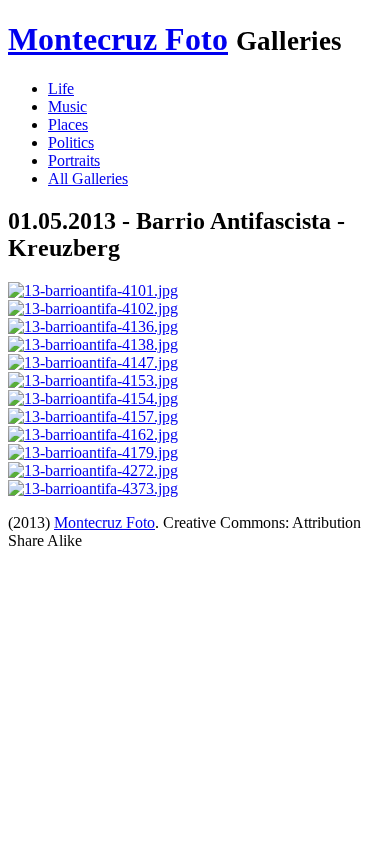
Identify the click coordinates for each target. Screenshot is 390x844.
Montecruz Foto (118, 39)
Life (61, 88)
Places (68, 124)
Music (67, 106)
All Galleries (88, 178)
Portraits (74, 160)
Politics (71, 142)
